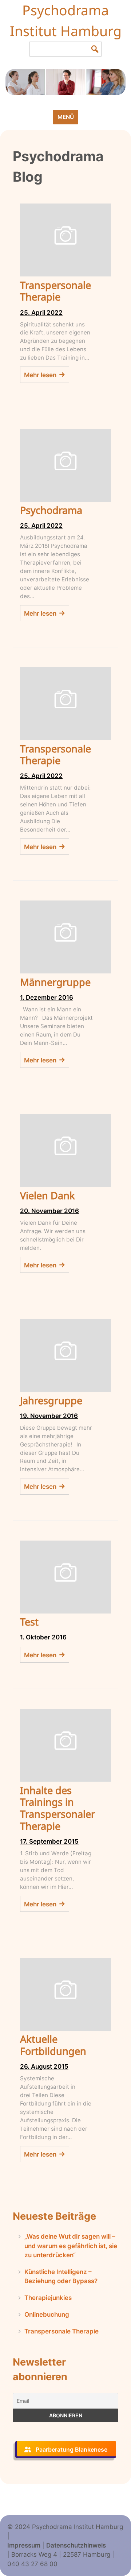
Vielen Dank (47, 1195)
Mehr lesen (40, 375)
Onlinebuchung (47, 2314)
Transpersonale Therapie (55, 291)
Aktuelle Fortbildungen (53, 2045)
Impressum (24, 2545)
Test (29, 1622)
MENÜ (66, 117)
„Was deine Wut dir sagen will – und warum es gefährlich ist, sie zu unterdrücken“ (71, 2246)
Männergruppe (55, 982)
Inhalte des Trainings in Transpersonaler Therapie (57, 1808)
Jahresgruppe (51, 1400)
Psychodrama (51, 510)
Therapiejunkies (48, 2298)
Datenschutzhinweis (76, 2545)
